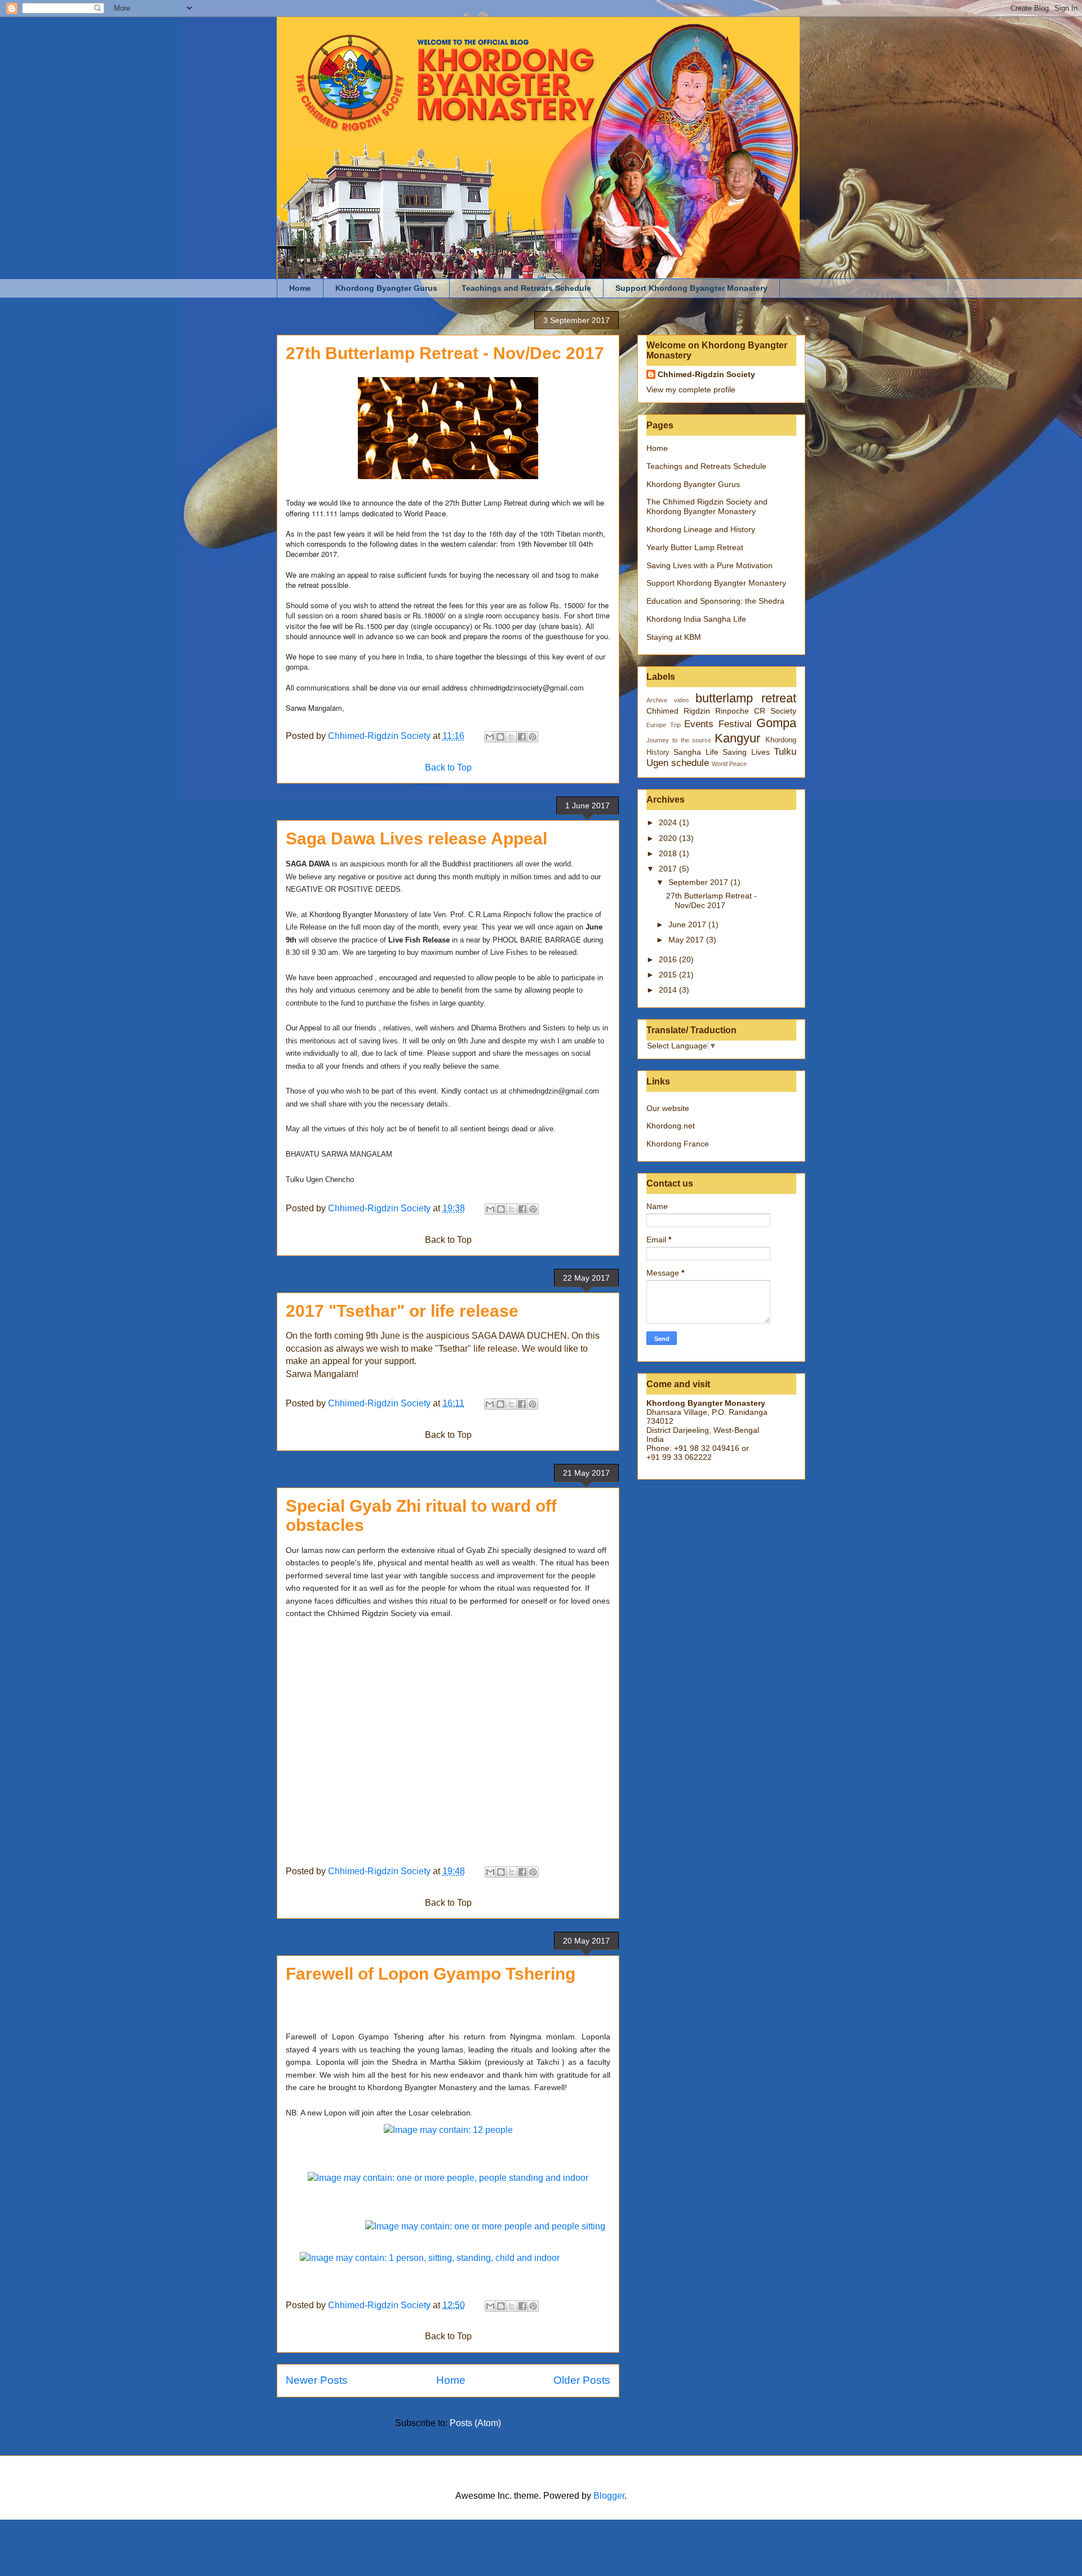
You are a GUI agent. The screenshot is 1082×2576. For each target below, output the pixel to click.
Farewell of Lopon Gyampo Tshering (431, 1974)
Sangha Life (696, 752)
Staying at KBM (674, 637)
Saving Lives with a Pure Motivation (709, 565)
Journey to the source (679, 740)
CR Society (775, 711)
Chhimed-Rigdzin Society (706, 374)
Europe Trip (664, 725)
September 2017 (699, 882)
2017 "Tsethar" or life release (402, 1311)
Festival (735, 724)
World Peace (729, 764)
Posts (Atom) (475, 2423)
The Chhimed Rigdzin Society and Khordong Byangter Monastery (707, 506)
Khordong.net (671, 1126)
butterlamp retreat (746, 698)
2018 (669, 853)
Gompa (776, 723)
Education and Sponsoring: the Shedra (715, 601)
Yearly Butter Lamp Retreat (695, 547)
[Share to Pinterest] (533, 737)
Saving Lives (746, 752)
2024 (669, 822)
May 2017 (687, 940)
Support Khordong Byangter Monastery (691, 288)
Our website (668, 1108)
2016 (669, 959)
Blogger (609, 2496)
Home (300, 288)
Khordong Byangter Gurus (386, 288)
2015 (669, 975)
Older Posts (582, 2380)
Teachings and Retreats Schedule (526, 288)
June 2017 (688, 924)
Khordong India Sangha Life (696, 619)
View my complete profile (691, 390)
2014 (669, 990)
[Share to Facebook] (522, 737)
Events (699, 724)
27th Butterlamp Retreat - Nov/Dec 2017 (445, 353)
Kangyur (737, 738)
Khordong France (678, 1144)
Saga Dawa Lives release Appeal (416, 838)
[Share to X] (511, 737)
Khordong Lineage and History (701, 529)
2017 (669, 869)
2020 (669, 838)
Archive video (668, 700)
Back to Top (448, 767)
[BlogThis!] (500, 737)
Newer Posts (317, 2380)
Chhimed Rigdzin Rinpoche (698, 711)
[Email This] (490, 737)
